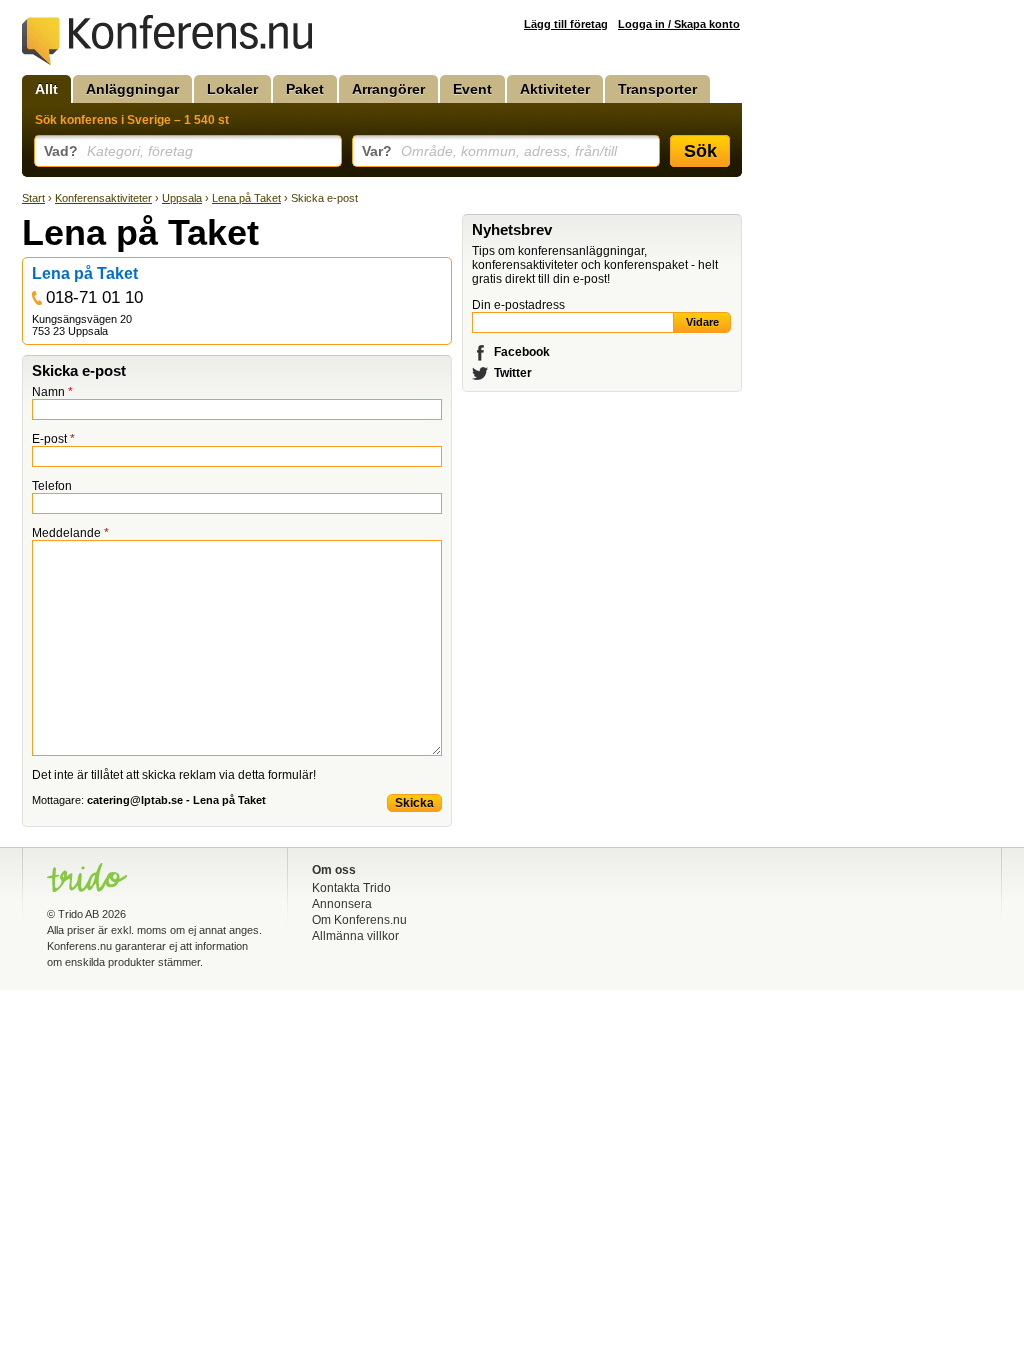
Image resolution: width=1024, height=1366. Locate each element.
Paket (305, 89)
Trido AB (78, 914)
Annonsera (342, 904)
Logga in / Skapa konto (679, 24)
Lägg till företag (566, 24)
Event (472, 89)
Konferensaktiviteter (103, 198)
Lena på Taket (246, 198)
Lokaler (232, 89)
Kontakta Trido (351, 888)
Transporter (657, 89)
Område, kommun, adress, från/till (489, 151)
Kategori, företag (118, 151)
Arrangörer (388, 89)
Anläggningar (132, 89)
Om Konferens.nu (359, 920)
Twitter (513, 373)
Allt (46, 89)
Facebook (522, 352)
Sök (700, 151)
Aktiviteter (555, 89)
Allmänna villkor (355, 936)
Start (33, 198)
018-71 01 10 (94, 297)
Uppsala (182, 198)
